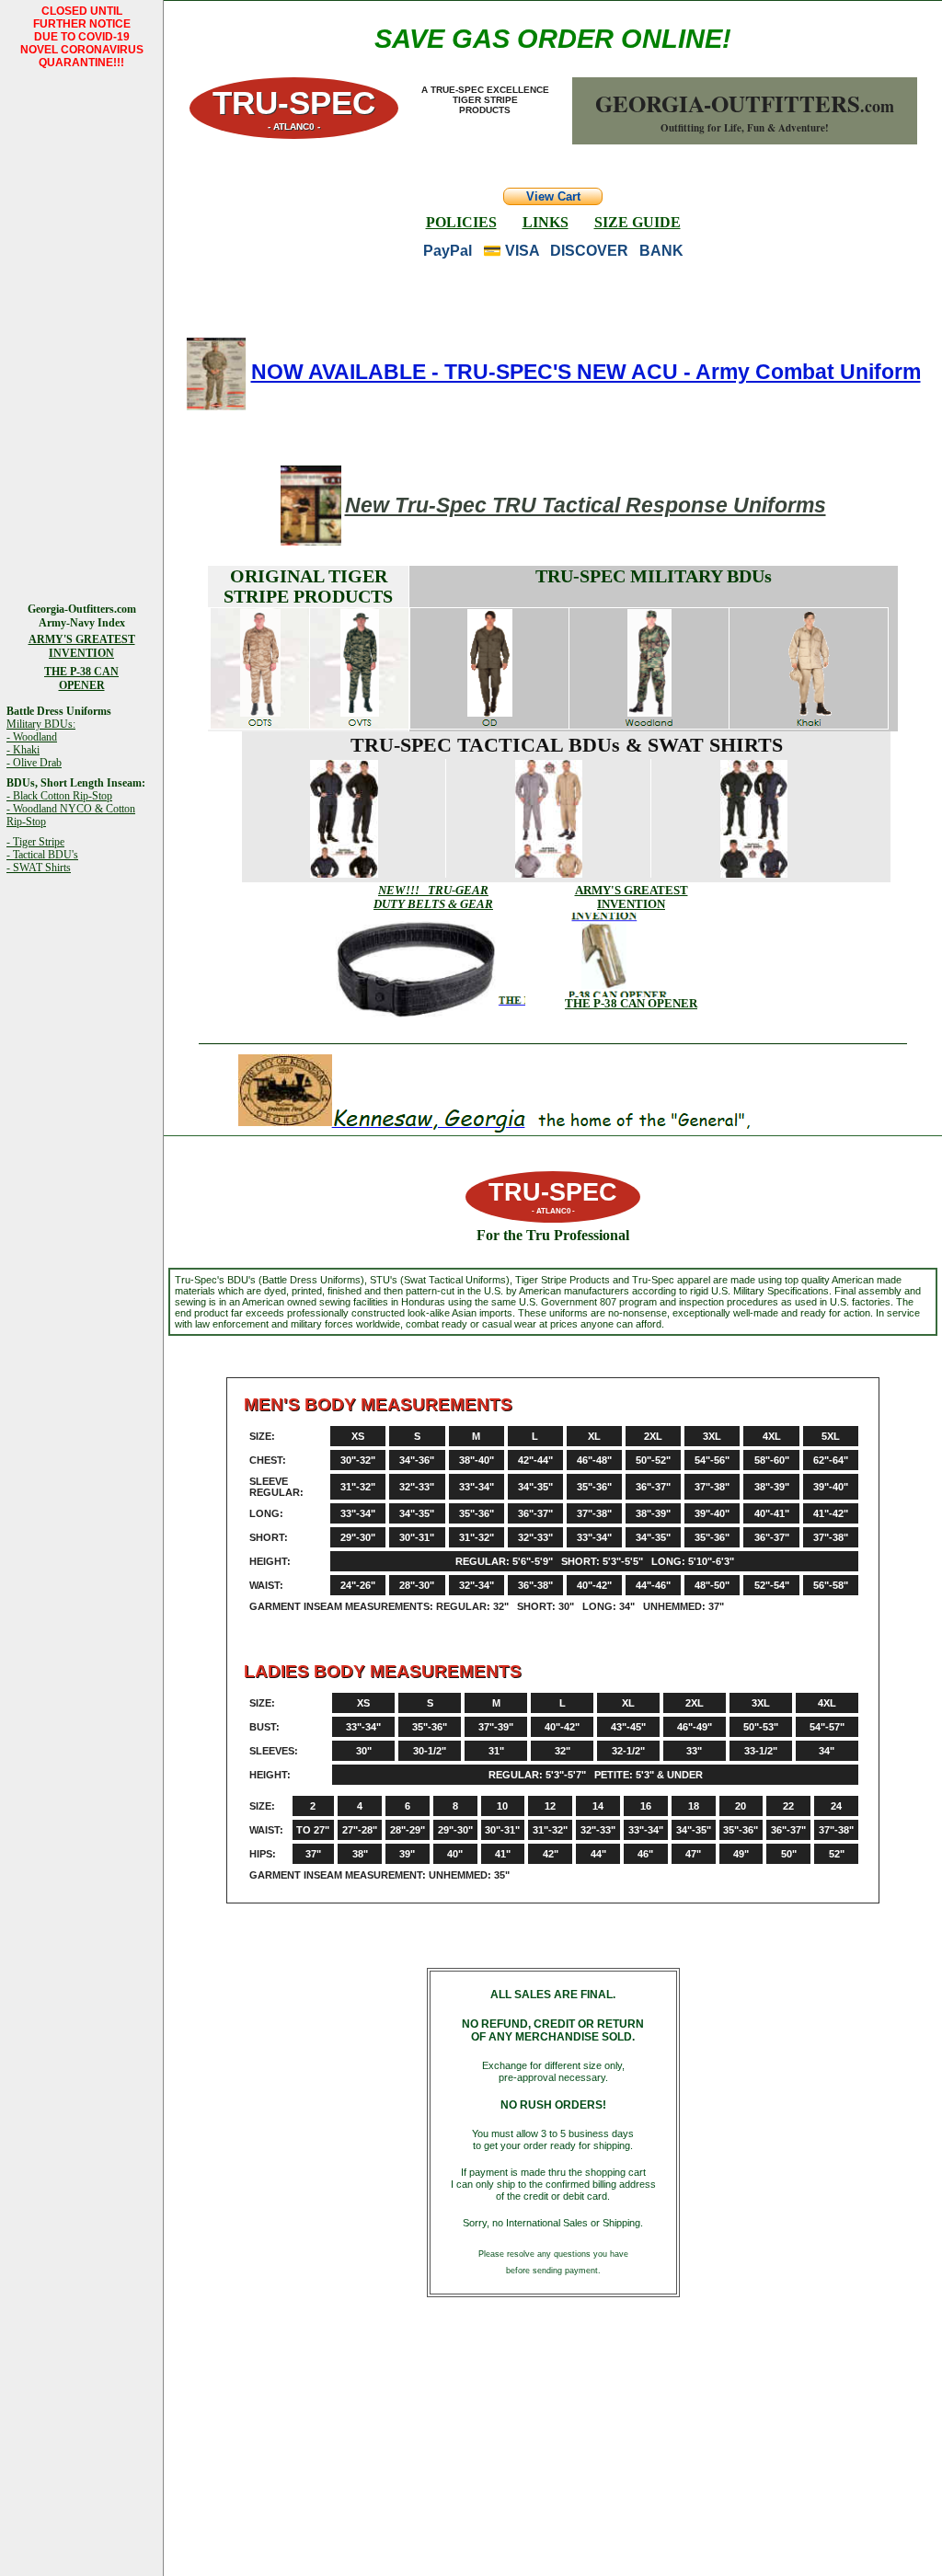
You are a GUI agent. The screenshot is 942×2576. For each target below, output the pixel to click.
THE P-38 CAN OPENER (631, 1003)
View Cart (553, 196)
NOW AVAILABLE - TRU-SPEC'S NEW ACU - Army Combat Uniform (586, 372)
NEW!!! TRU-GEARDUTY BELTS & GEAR (433, 897)
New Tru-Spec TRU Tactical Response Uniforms (586, 505)
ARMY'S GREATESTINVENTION (632, 897)
